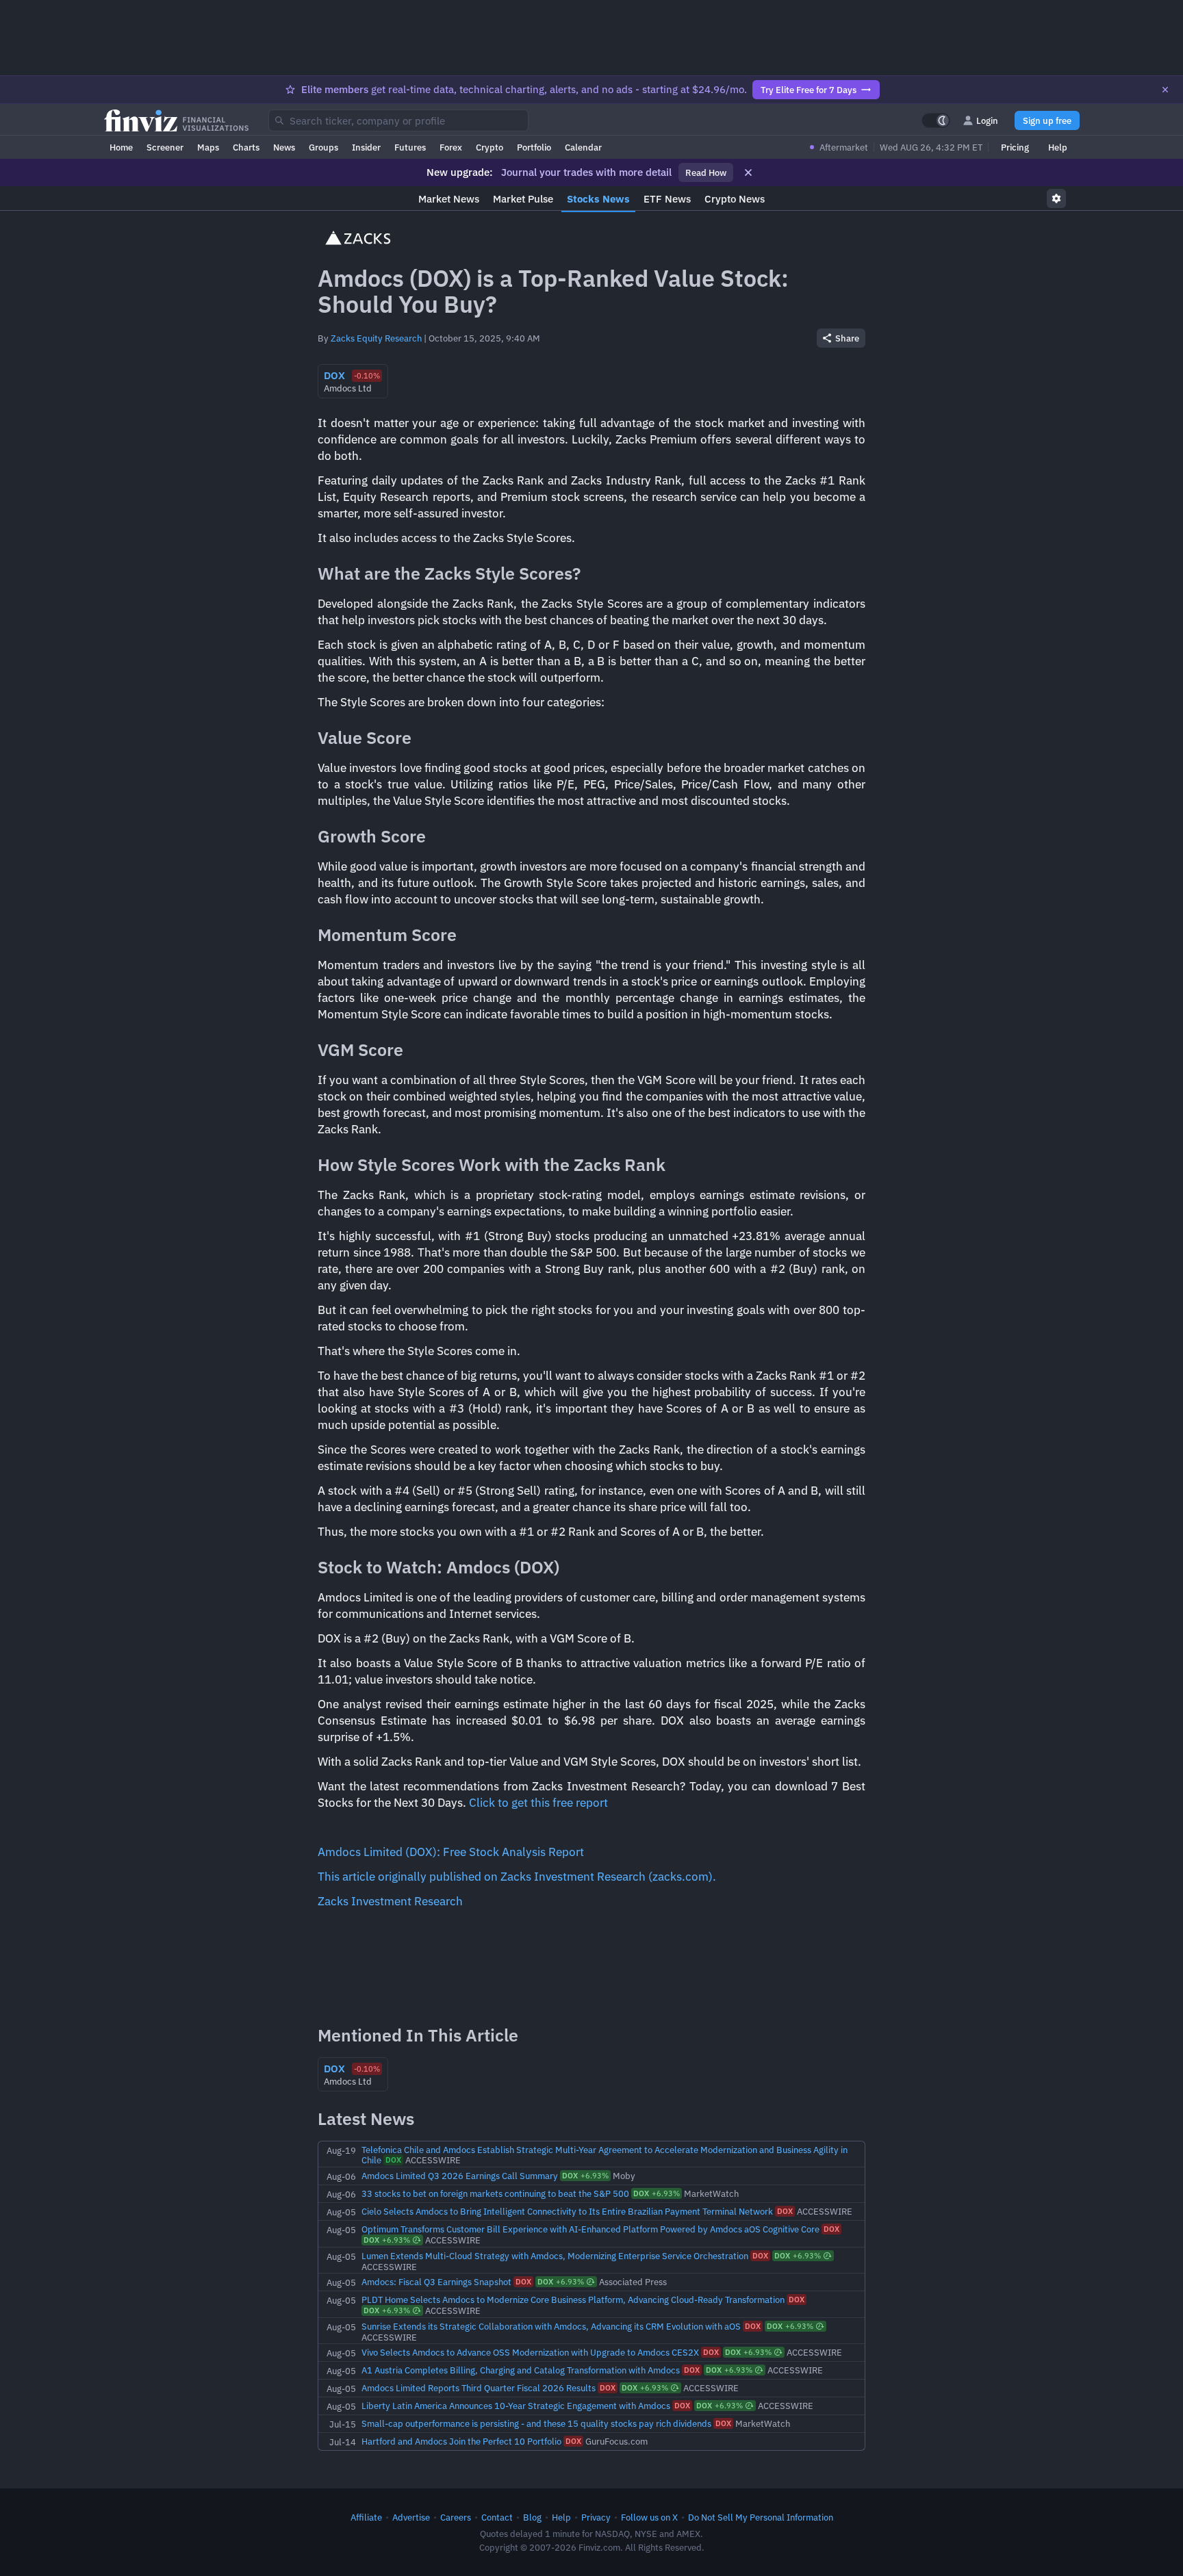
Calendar (583, 147)
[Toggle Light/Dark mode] (936, 120)
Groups (323, 147)
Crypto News (735, 199)
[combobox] (398, 120)
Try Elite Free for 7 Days (809, 90)
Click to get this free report (538, 1803)
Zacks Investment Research (390, 1901)
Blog (532, 2517)
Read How (706, 172)
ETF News (667, 199)
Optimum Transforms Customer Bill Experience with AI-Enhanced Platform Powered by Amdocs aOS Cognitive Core (590, 2229)
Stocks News (598, 199)
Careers (456, 2517)
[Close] (1165, 90)
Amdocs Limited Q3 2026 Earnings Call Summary (460, 2176)
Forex (451, 147)
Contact (497, 2517)
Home (121, 147)
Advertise (411, 2517)
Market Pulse (523, 199)
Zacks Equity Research (376, 338)
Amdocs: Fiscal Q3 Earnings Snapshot (436, 2282)
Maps (208, 147)
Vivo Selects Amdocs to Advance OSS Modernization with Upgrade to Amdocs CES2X (530, 2352)
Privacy (596, 2517)
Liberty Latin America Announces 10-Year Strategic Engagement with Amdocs (516, 2406)
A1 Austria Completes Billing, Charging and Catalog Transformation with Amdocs (521, 2370)
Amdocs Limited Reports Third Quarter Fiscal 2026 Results (479, 2388)
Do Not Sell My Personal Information (761, 2517)
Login (987, 120)
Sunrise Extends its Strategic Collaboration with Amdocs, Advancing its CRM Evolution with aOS (551, 2326)
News (284, 147)
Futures (410, 147)
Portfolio (534, 147)
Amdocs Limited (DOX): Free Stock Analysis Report (451, 1852)
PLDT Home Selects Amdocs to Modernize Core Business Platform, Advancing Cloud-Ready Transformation (573, 2300)
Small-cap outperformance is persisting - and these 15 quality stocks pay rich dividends (536, 2423)
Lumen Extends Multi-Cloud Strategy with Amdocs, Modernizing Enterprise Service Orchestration (555, 2256)
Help (1058, 147)
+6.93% (585, 2176)
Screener (165, 147)
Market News (449, 199)
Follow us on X (649, 2517)
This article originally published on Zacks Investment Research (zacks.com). (517, 1877)
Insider (366, 147)
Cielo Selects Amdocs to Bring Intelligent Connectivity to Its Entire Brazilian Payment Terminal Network (567, 2211)
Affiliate (366, 2517)
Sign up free (1047, 120)
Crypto (489, 147)
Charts (246, 147)
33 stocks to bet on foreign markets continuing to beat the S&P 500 (495, 2193)
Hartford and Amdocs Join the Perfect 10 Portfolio (461, 2441)
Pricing (1015, 147)
